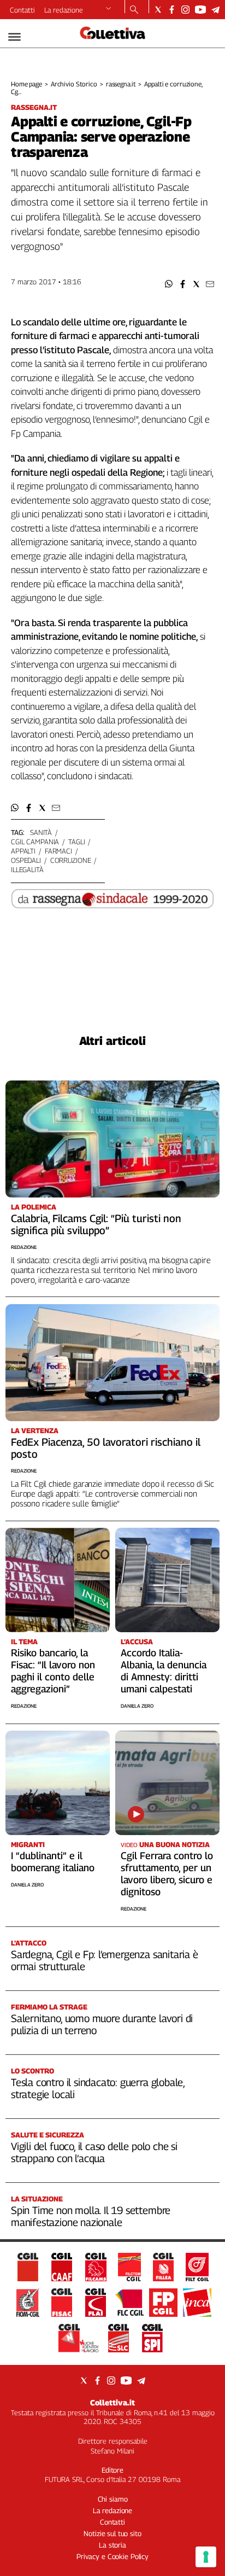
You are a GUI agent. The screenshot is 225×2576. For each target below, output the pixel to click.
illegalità (27, 869)
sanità (41, 832)
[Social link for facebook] (172, 10)
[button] (169, 284)
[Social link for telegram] (215, 10)
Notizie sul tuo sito (112, 2533)
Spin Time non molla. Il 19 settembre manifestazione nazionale (91, 2216)
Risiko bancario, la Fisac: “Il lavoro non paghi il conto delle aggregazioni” (53, 1671)
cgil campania (35, 842)
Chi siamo (113, 2499)
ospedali (26, 860)
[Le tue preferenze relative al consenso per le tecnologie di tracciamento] (206, 2557)
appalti (23, 851)
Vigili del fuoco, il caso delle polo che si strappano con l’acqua (94, 2152)
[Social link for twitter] (158, 10)
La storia (112, 2545)
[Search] (134, 10)
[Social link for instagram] (185, 10)
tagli (76, 842)
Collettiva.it (112, 2402)
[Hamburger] (14, 37)
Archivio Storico (74, 84)
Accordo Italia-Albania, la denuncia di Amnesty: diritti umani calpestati (164, 1671)
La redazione (64, 10)
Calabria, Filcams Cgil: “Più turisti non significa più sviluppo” (96, 1224)
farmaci (58, 851)
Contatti (22, 10)
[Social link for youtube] (200, 10)
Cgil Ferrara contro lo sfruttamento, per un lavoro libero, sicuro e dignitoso (167, 1874)
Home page (26, 84)
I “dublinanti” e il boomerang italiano (53, 1862)
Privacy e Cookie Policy (112, 2556)
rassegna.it (121, 84)
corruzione (71, 860)
